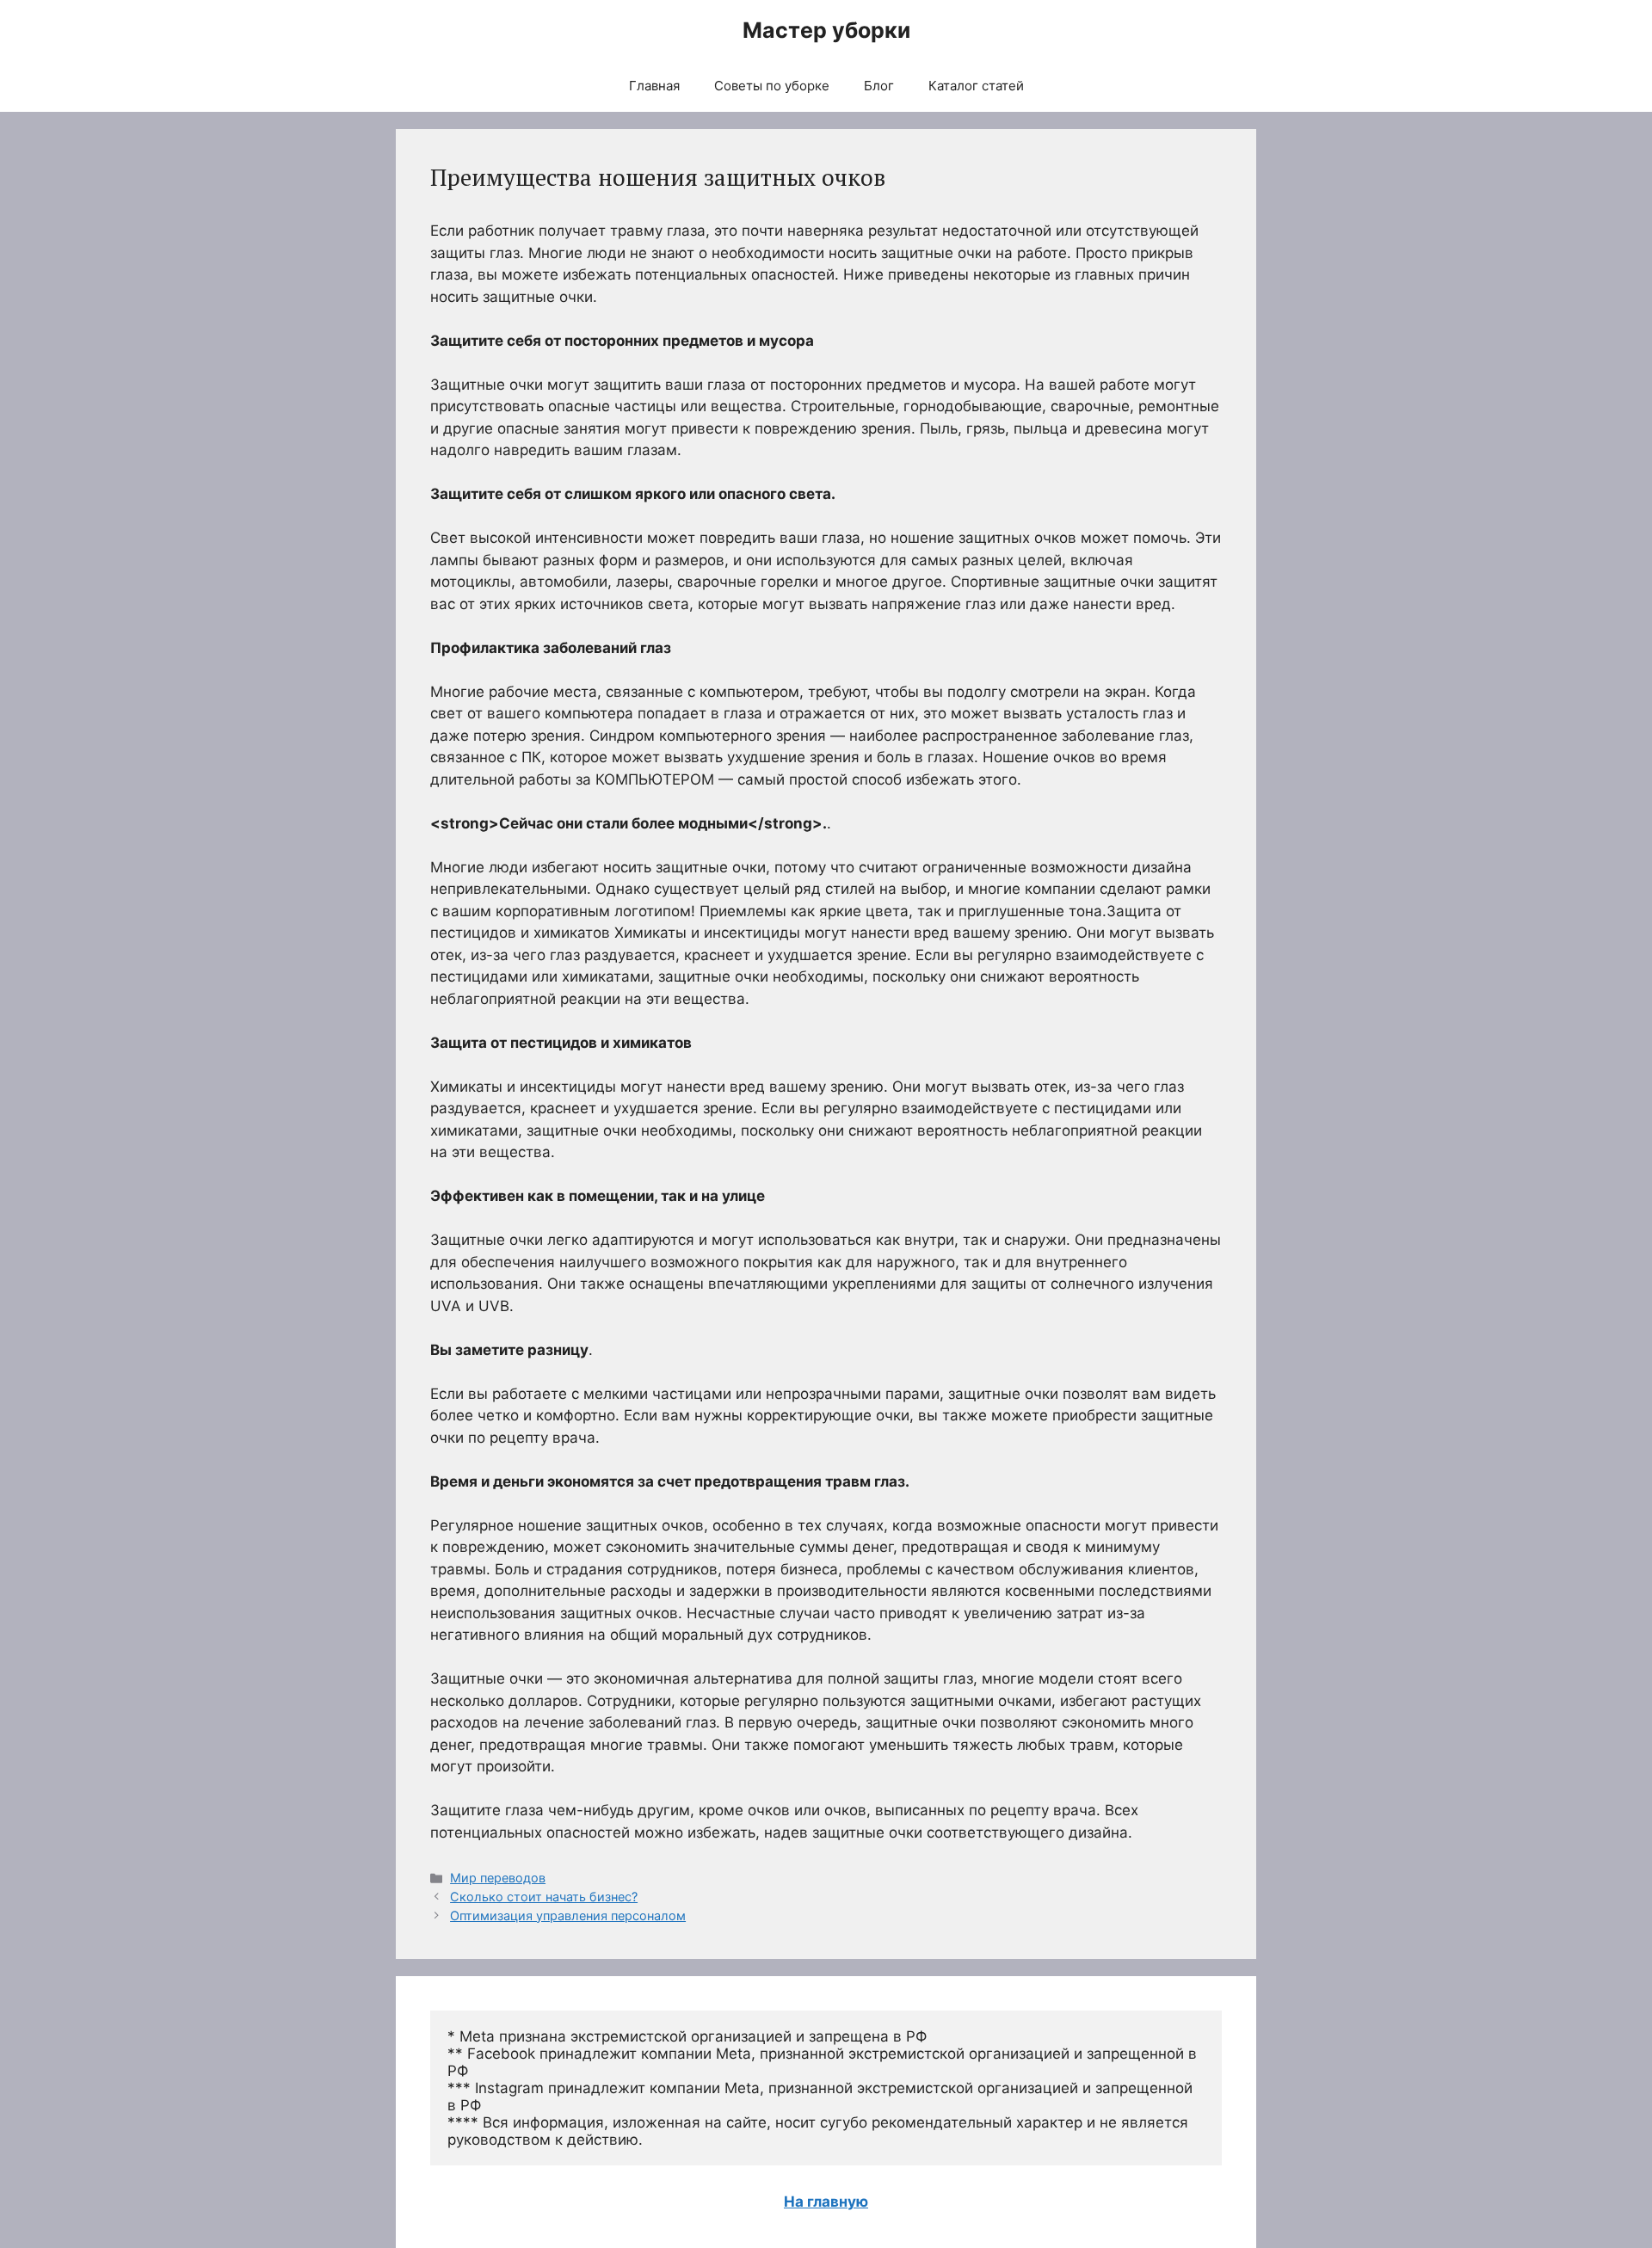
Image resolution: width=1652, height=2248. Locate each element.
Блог (879, 86)
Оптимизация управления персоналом (568, 1915)
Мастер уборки (826, 30)
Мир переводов (498, 1878)
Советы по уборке (772, 86)
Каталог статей (976, 86)
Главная (654, 86)
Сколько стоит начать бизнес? (544, 1897)
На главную (826, 2202)
